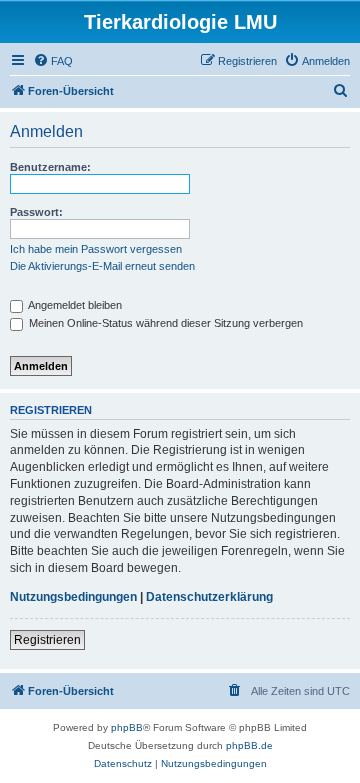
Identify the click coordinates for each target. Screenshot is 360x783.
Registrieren (47, 640)
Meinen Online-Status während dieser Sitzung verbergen (164, 323)
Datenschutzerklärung (209, 597)
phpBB (127, 727)
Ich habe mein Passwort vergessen (96, 249)
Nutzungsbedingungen (73, 597)
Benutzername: (50, 167)
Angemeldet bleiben (74, 305)
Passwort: (36, 212)
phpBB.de (249, 745)
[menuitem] (53, 61)
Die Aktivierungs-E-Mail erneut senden (102, 266)
